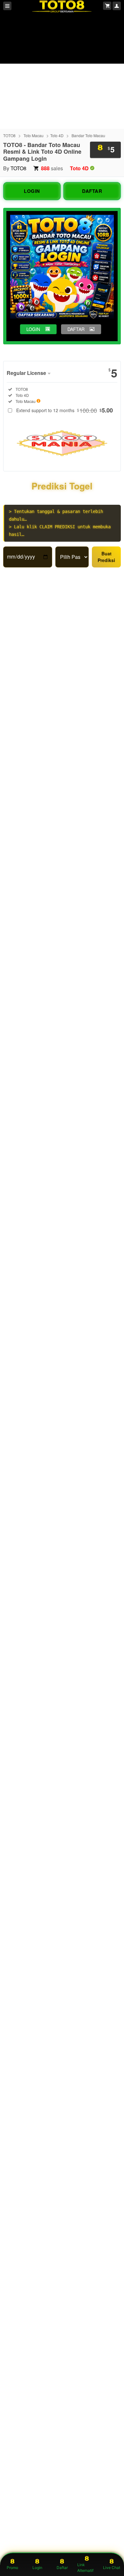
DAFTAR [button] (76, 329)
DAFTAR (92, 191)
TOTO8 (9, 135)
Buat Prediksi (106, 557)
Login (37, 2568)
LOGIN (32, 191)
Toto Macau (34, 135)
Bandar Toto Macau (88, 135)
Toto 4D (57, 135)
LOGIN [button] (33, 329)
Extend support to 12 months (65, 410)
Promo (12, 2568)
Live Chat (112, 2568)
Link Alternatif (85, 2568)
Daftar (62, 2568)
